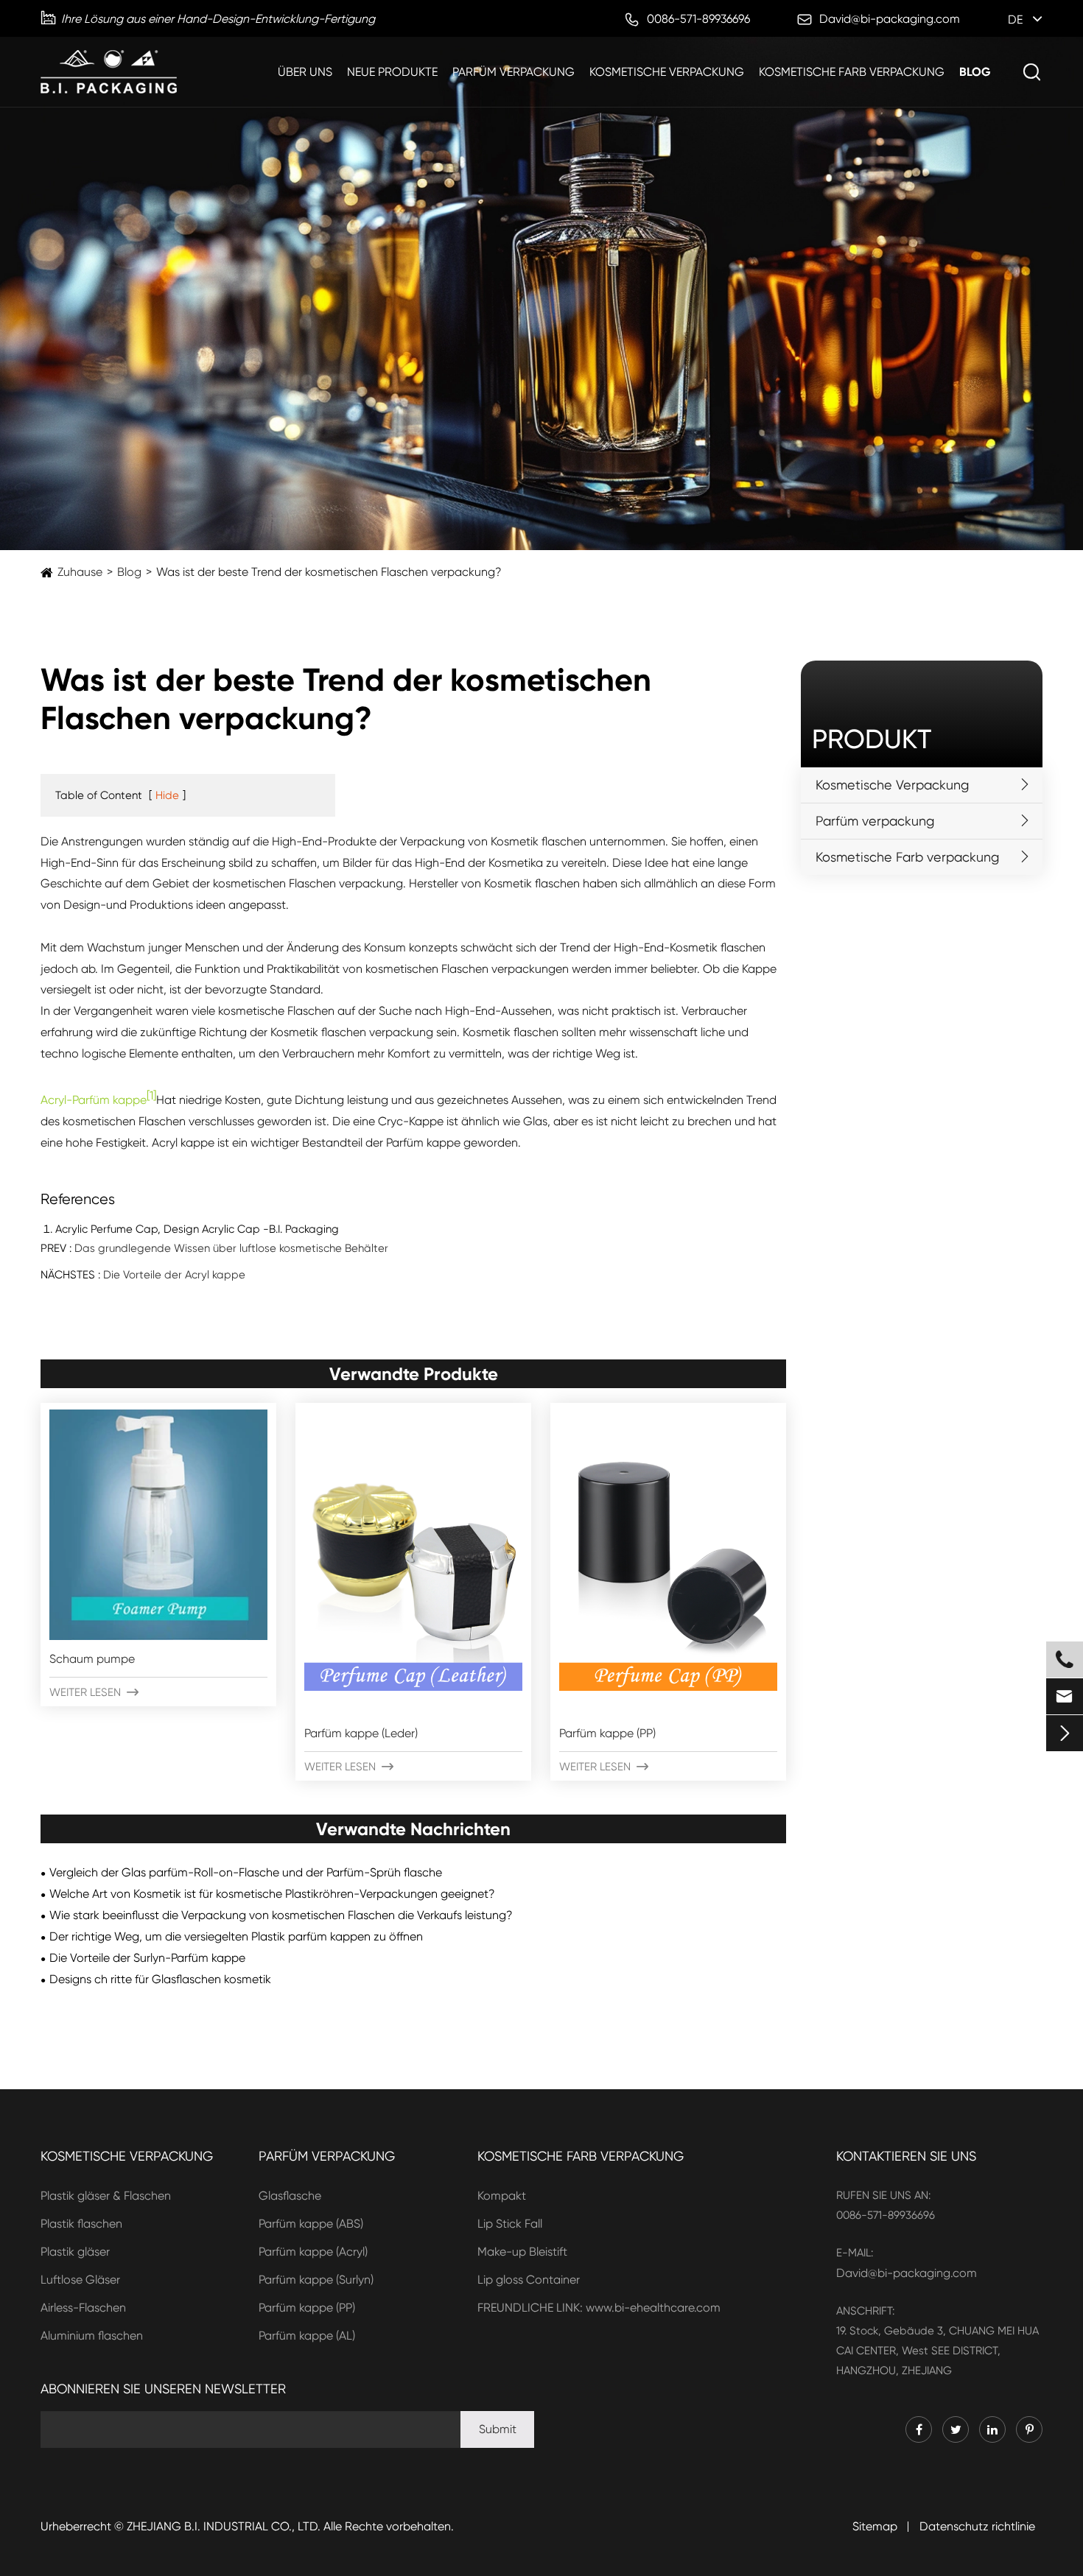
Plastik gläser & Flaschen (106, 2196)
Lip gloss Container (529, 2280)
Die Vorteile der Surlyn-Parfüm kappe (147, 1958)
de (1015, 20)
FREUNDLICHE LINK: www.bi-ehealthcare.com (599, 2308)
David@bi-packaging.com (907, 2273)
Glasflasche (290, 2196)
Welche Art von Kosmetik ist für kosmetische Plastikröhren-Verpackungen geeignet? (272, 1894)
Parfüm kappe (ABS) (311, 2224)
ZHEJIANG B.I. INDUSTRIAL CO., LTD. (224, 2526)
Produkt (872, 739)
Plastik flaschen (81, 2224)
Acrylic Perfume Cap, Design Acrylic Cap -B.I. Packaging (197, 1229)
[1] (151, 1095)
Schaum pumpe (92, 1659)
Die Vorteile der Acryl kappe (174, 1275)
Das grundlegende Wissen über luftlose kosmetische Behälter (231, 1248)
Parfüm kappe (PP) (607, 1733)
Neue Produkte (392, 72)
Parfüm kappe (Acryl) (313, 2252)
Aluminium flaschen (92, 2336)
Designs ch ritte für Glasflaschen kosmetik (160, 1979)
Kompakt (502, 2196)
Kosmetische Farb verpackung (852, 72)
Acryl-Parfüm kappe (94, 1101)
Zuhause (80, 572)
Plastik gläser (75, 2252)
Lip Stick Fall (510, 2224)
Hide (167, 795)
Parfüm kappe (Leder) (361, 1733)
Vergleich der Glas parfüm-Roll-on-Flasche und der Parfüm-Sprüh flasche (246, 1872)
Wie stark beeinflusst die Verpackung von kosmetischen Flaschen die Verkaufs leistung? (281, 1915)
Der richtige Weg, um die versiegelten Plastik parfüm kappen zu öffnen (236, 1936)
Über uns (305, 72)
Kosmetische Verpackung (667, 72)
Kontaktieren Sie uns (906, 2156)
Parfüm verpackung (514, 72)
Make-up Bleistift (522, 2252)
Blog (975, 72)
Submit (498, 2429)
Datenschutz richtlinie (977, 2526)
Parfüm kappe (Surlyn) (316, 2280)
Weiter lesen (94, 1692)
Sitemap (875, 2526)
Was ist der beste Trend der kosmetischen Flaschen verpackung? (329, 572)
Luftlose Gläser (80, 2280)
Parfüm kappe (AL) (307, 2336)
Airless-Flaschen (83, 2308)
